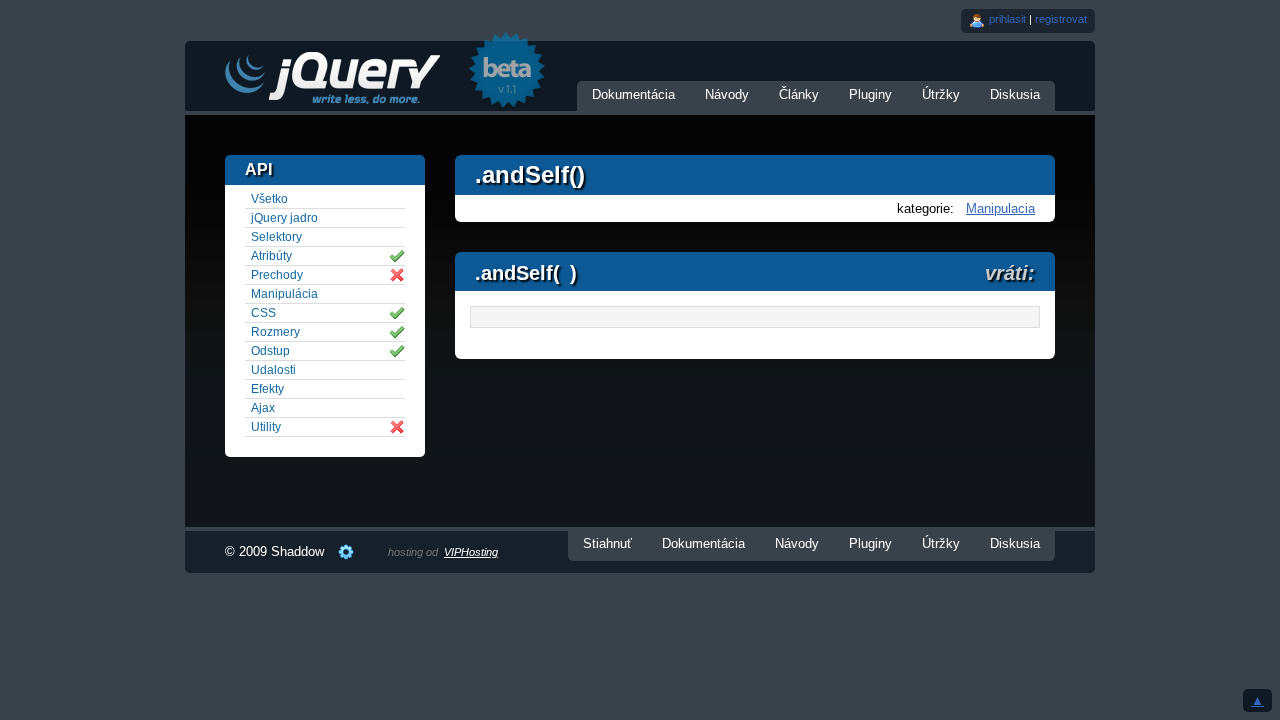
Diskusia (1015, 94)
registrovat (1061, 19)
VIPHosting (471, 552)
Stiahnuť (607, 543)
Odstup (270, 351)
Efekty (267, 389)
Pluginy (870, 94)
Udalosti (273, 370)
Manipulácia (284, 294)
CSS (263, 313)
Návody (727, 94)
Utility (266, 427)
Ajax (263, 408)
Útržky (941, 94)
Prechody (277, 275)
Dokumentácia (633, 94)
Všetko (269, 199)
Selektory (276, 237)
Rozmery (275, 332)
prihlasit (1007, 19)
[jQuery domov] (331, 77)
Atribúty (271, 256)
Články (799, 94)
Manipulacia (1000, 208)
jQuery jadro (284, 218)
